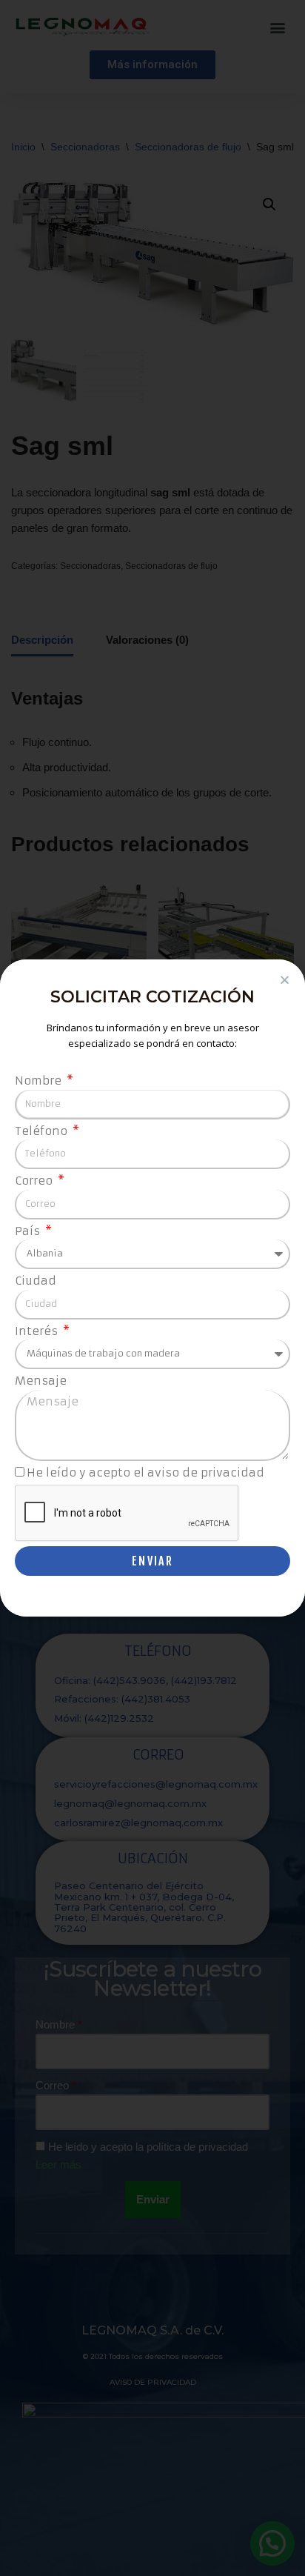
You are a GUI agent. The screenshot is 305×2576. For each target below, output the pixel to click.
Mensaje (41, 1381)
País (29, 1231)
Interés (38, 1331)
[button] (285, 980)
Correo (35, 1181)
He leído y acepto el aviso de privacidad (145, 1472)
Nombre (40, 1081)
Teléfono (43, 1131)
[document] (152, 1288)
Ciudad (36, 1281)
